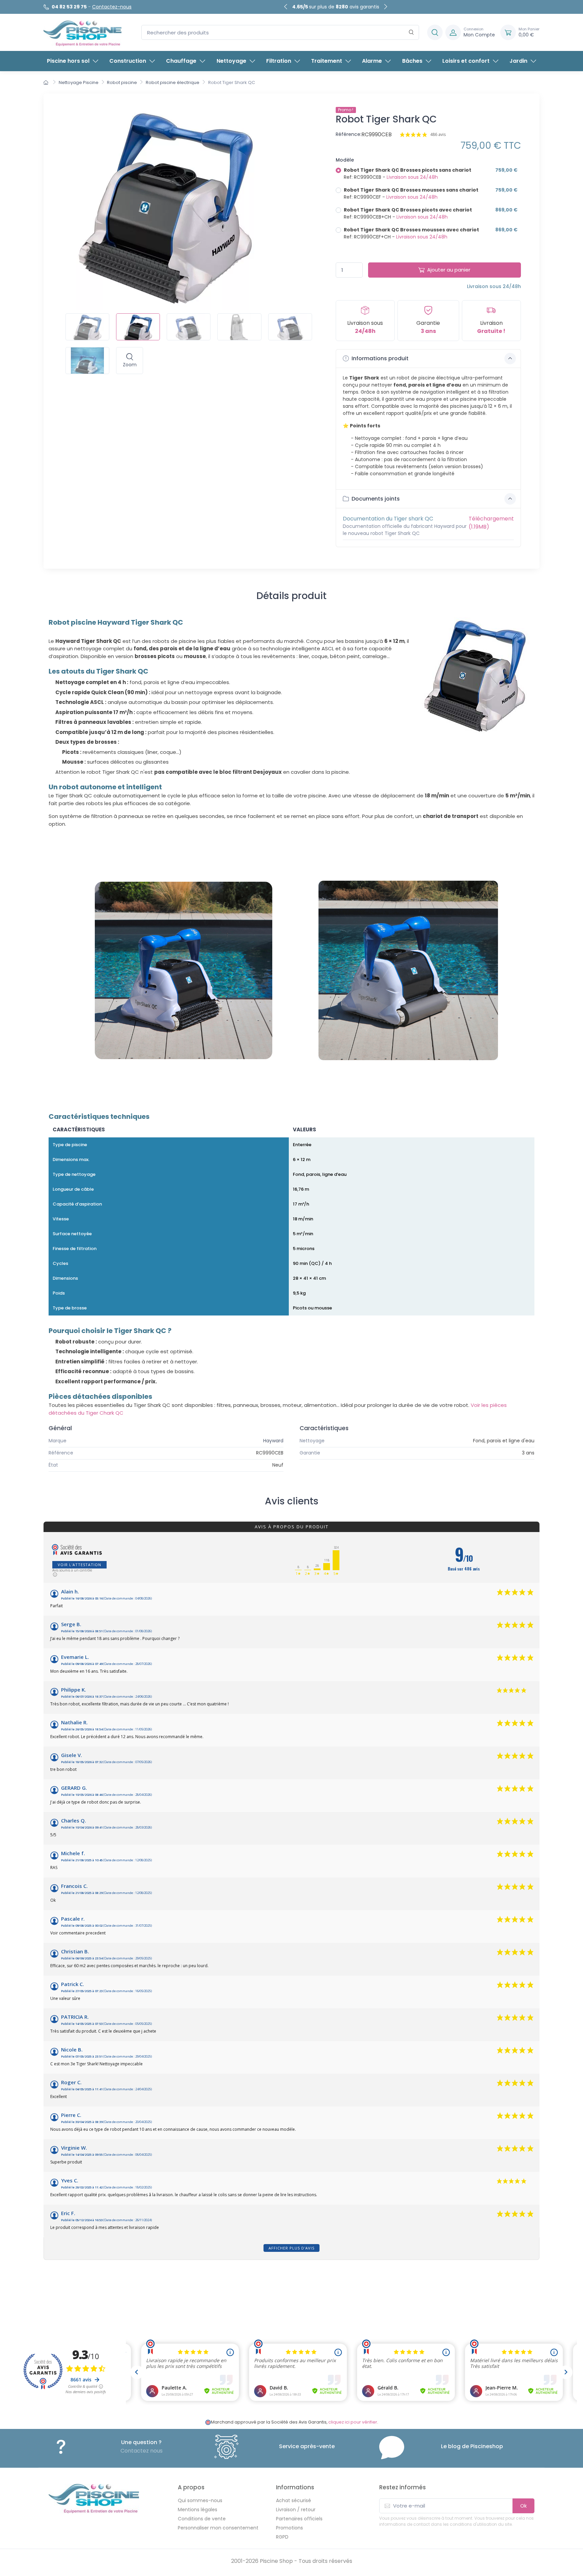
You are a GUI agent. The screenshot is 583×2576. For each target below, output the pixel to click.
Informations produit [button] (379, 358)
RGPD (282, 2537)
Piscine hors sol (68, 61)
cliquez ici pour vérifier (353, 2422)
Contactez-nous (112, 7)
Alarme (372, 61)
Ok (523, 2506)
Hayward (273, 1441)
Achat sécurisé (294, 2500)
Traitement (327, 61)
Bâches (412, 61)
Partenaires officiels (299, 2519)
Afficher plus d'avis (291, 2248)
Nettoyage (231, 61)
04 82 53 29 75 (69, 7)
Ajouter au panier (449, 270)
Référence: (349, 134)
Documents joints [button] (375, 499)
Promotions (289, 2528)
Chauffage (181, 61)
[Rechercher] (411, 33)
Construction (128, 61)
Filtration (279, 61)
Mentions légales (198, 2510)
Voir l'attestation (79, 1565)
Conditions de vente (202, 2519)
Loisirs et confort (466, 61)
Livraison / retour (296, 2510)
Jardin (518, 61)
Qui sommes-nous (200, 2500)
